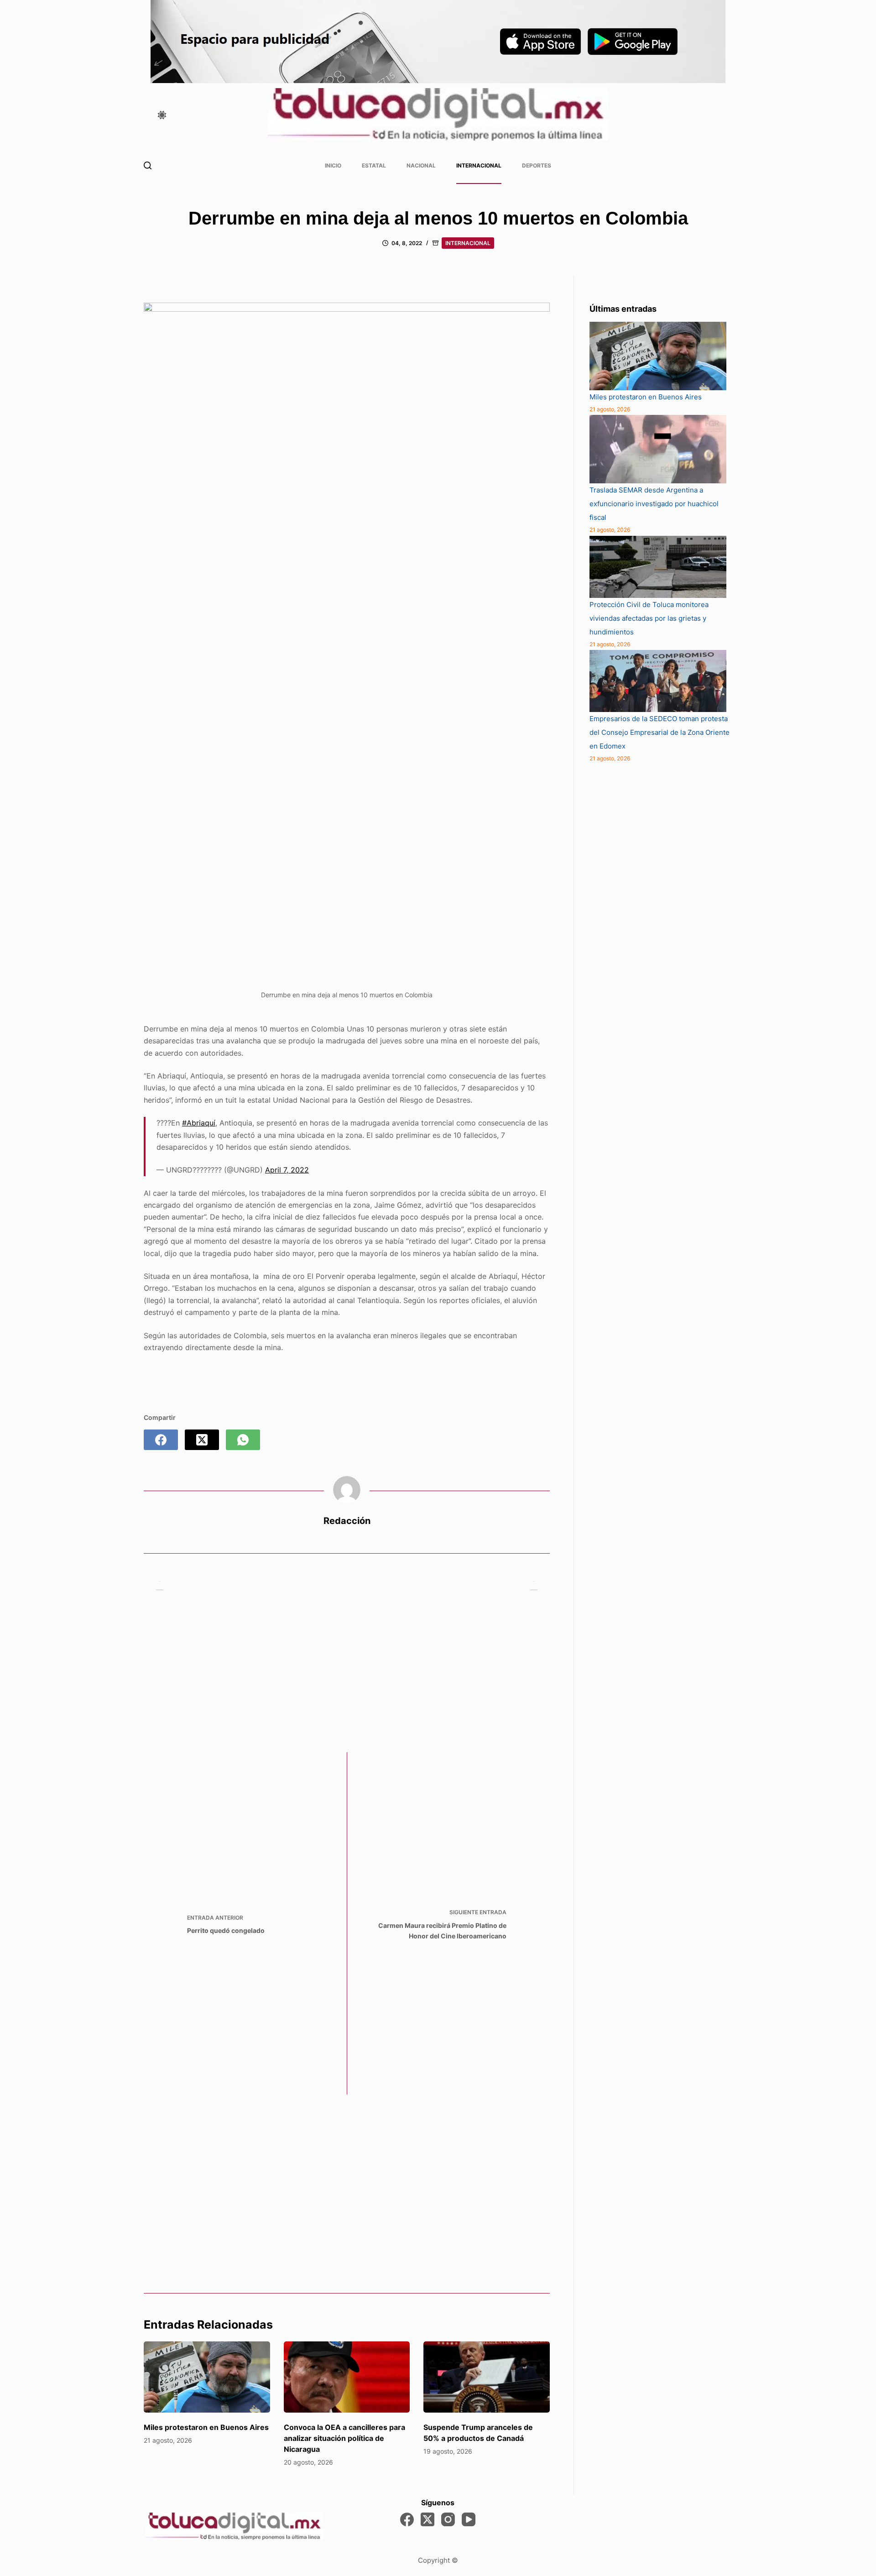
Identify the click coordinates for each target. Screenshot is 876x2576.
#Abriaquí (199, 1123)
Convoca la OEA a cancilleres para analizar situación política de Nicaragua (344, 2438)
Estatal (374, 165)
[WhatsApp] (243, 1440)
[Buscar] (148, 165)
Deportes (537, 165)
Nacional (421, 165)
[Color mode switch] (162, 115)
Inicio (333, 165)
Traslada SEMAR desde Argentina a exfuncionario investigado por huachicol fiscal (654, 504)
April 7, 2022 (287, 1170)
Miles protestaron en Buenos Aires (206, 2427)
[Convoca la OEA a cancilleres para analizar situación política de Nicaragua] (347, 2377)
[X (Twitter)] (202, 1440)
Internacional (479, 165)
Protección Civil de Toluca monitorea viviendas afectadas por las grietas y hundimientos (649, 618)
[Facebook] (161, 1440)
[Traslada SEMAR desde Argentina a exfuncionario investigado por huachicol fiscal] (658, 449)
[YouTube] (469, 2519)
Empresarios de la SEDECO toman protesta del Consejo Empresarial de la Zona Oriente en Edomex (660, 732)
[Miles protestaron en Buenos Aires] (207, 2377)
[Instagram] (448, 2519)
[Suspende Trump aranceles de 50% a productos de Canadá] (487, 2377)
